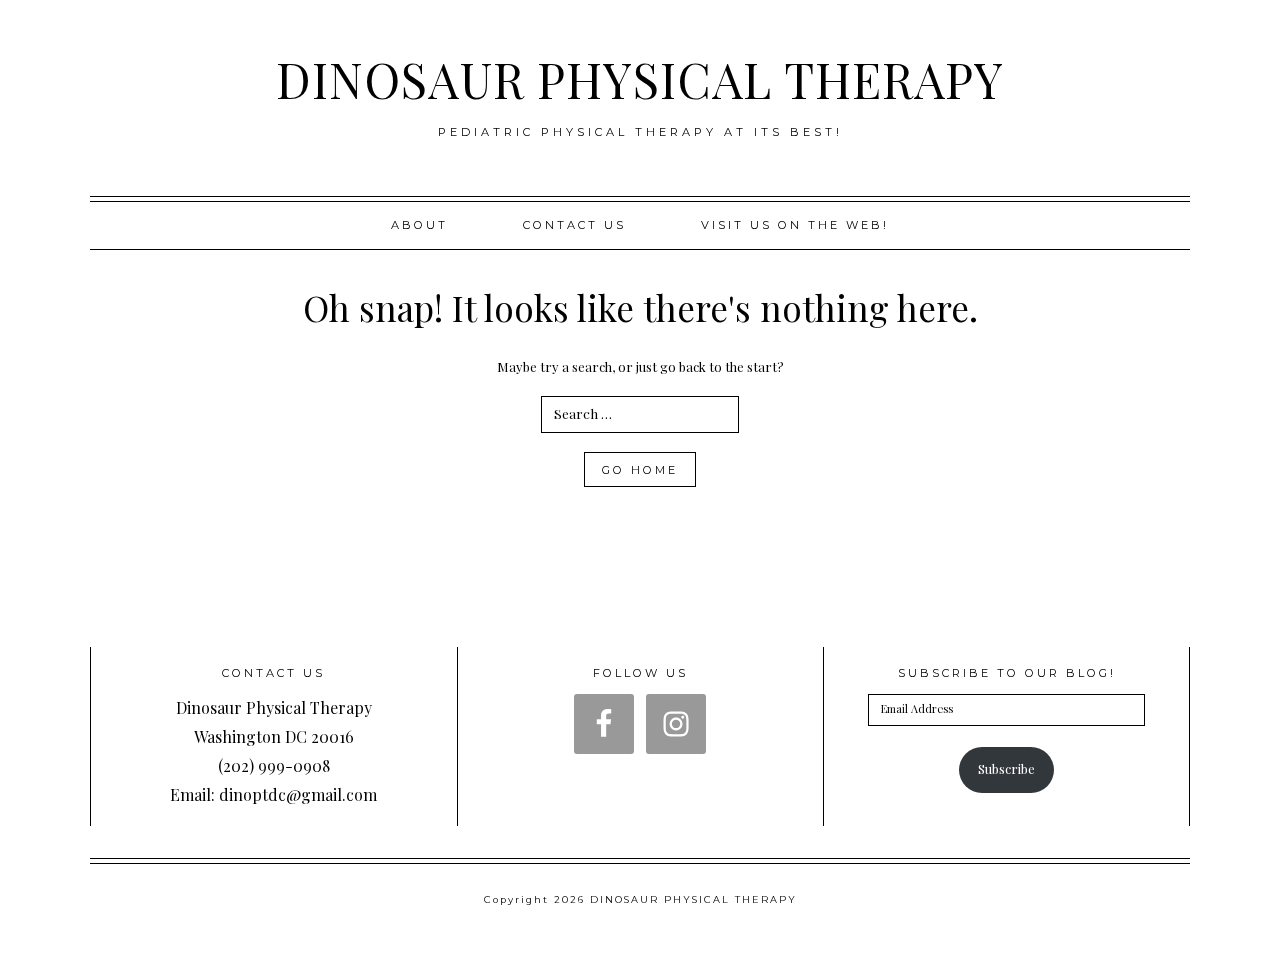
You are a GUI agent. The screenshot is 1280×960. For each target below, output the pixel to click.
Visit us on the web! (795, 225)
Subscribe (1006, 768)
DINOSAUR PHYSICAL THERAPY (640, 79)
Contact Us (574, 225)
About (419, 225)
